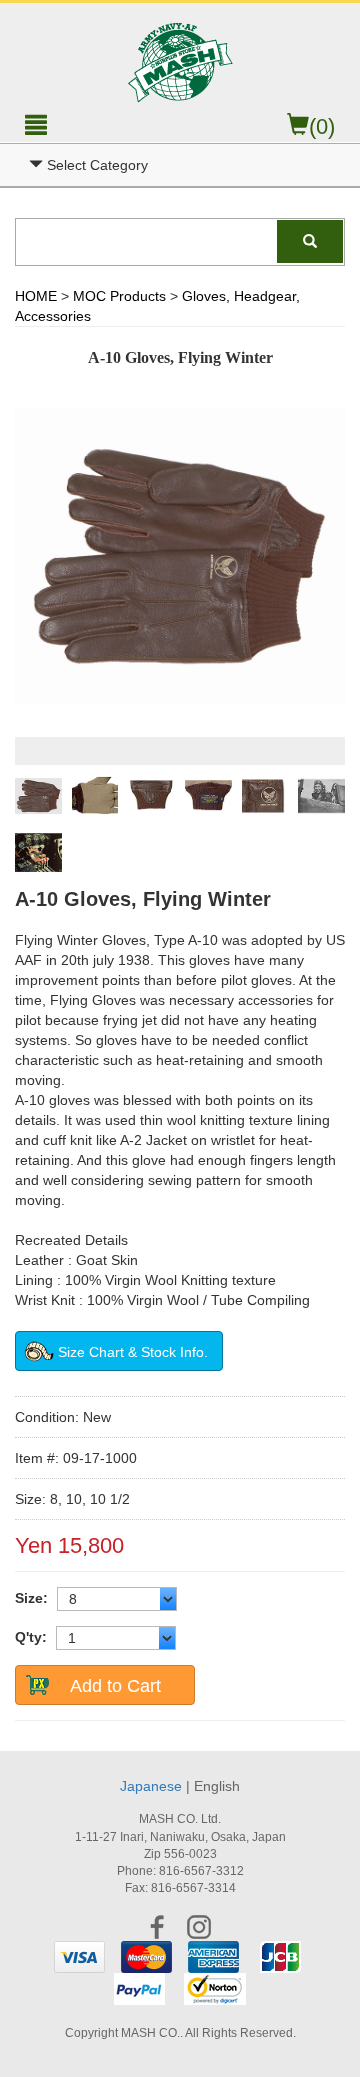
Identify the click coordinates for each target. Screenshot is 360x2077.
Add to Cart (115, 1686)
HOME (36, 296)
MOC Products (119, 296)
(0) (322, 126)
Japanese (151, 1786)
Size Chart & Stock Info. (133, 1352)
